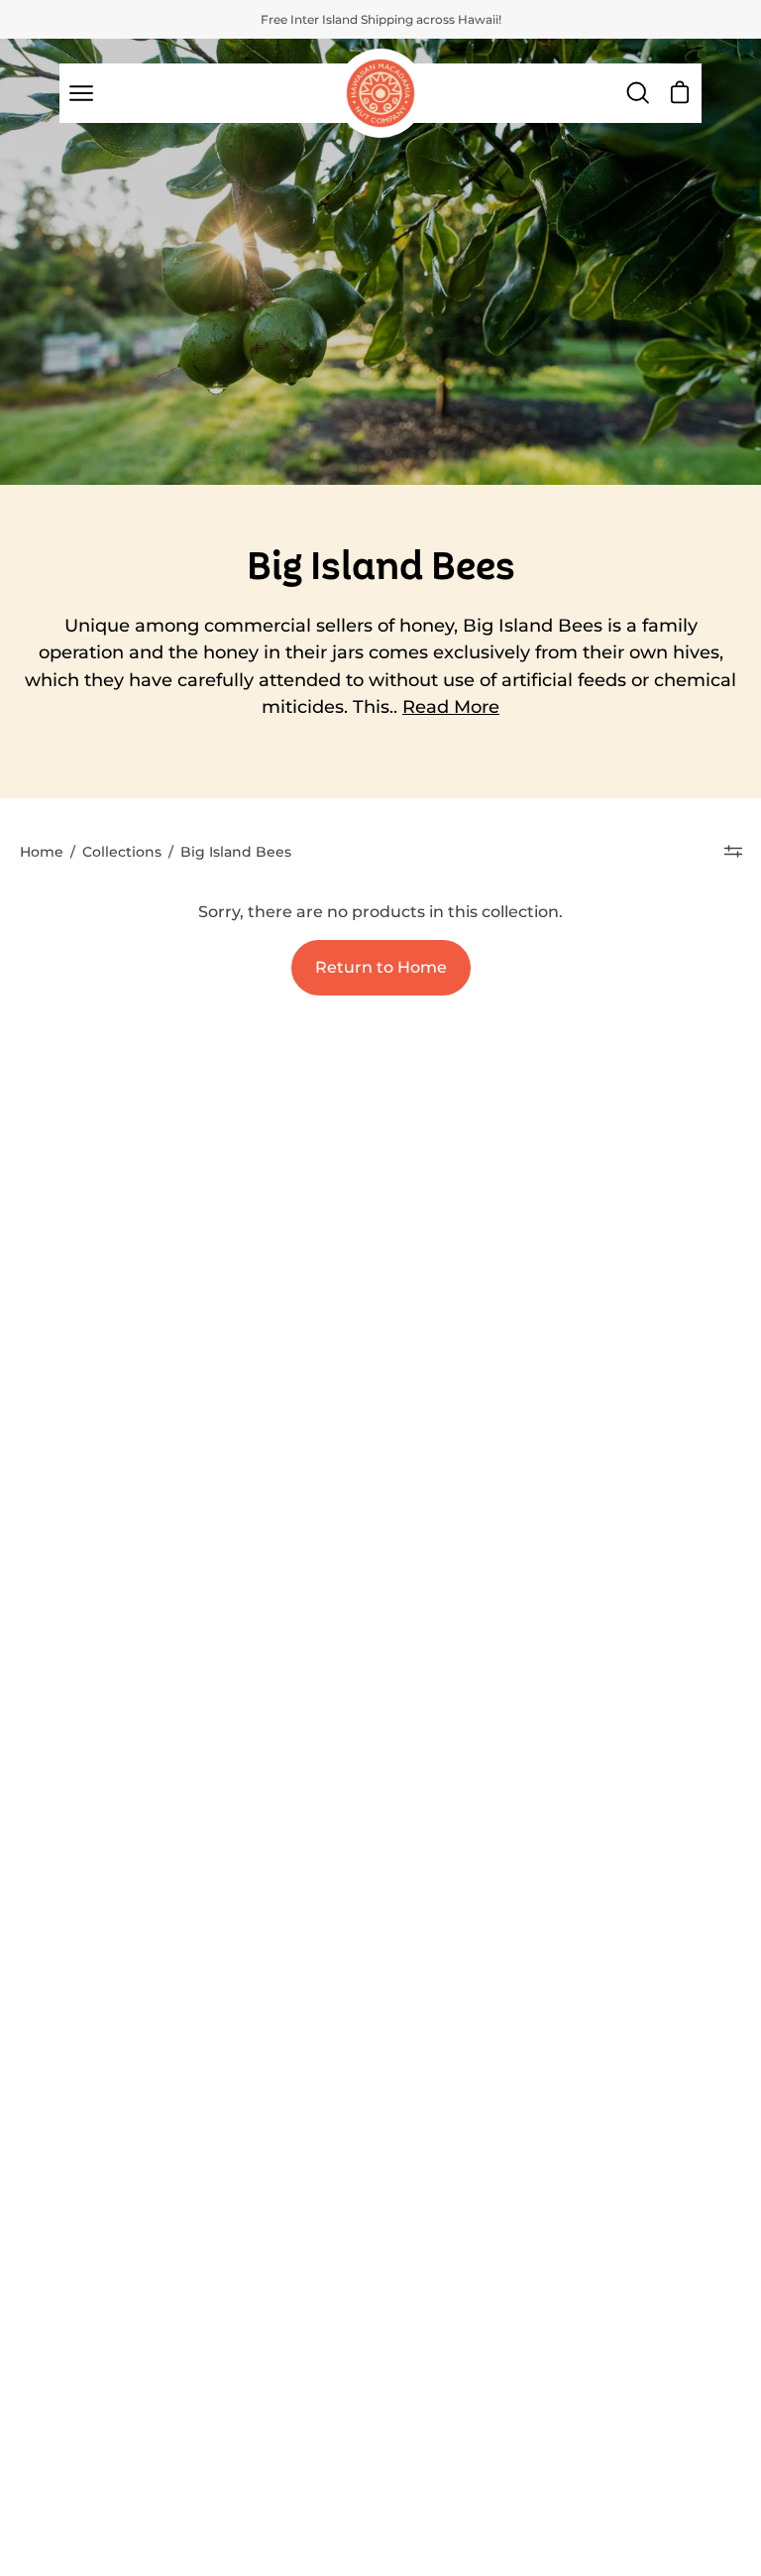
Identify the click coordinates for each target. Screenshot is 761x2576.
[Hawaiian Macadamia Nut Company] (380, 93)
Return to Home (381, 967)
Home (42, 852)
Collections (122, 852)
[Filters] (733, 852)
